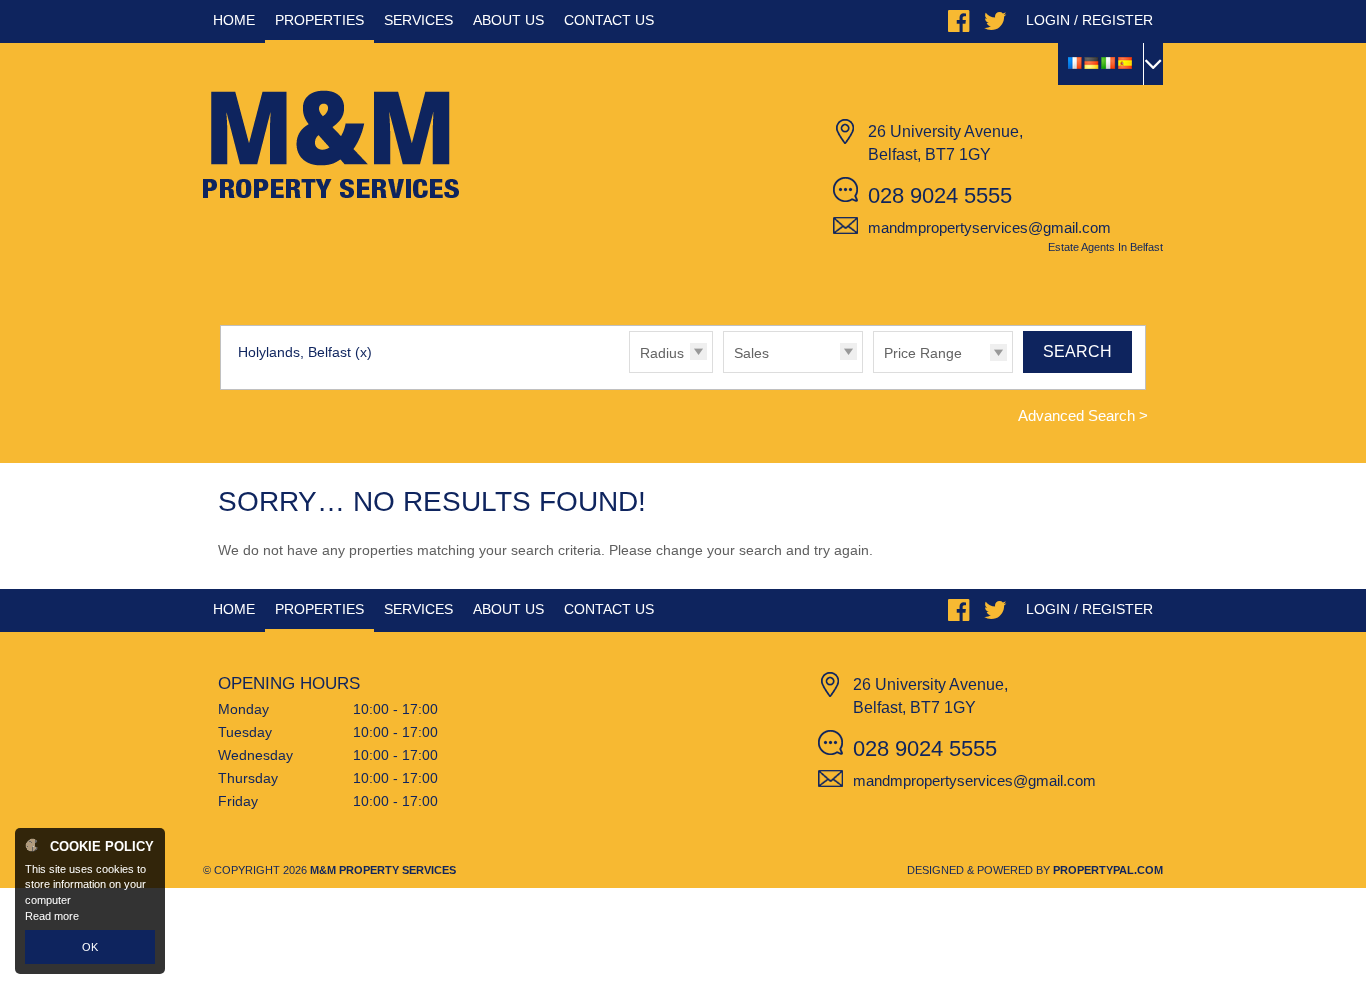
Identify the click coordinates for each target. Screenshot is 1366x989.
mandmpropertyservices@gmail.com (989, 227)
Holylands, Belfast (305, 352)
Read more (52, 916)
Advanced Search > (1083, 415)
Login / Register (1089, 20)
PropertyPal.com (1108, 870)
